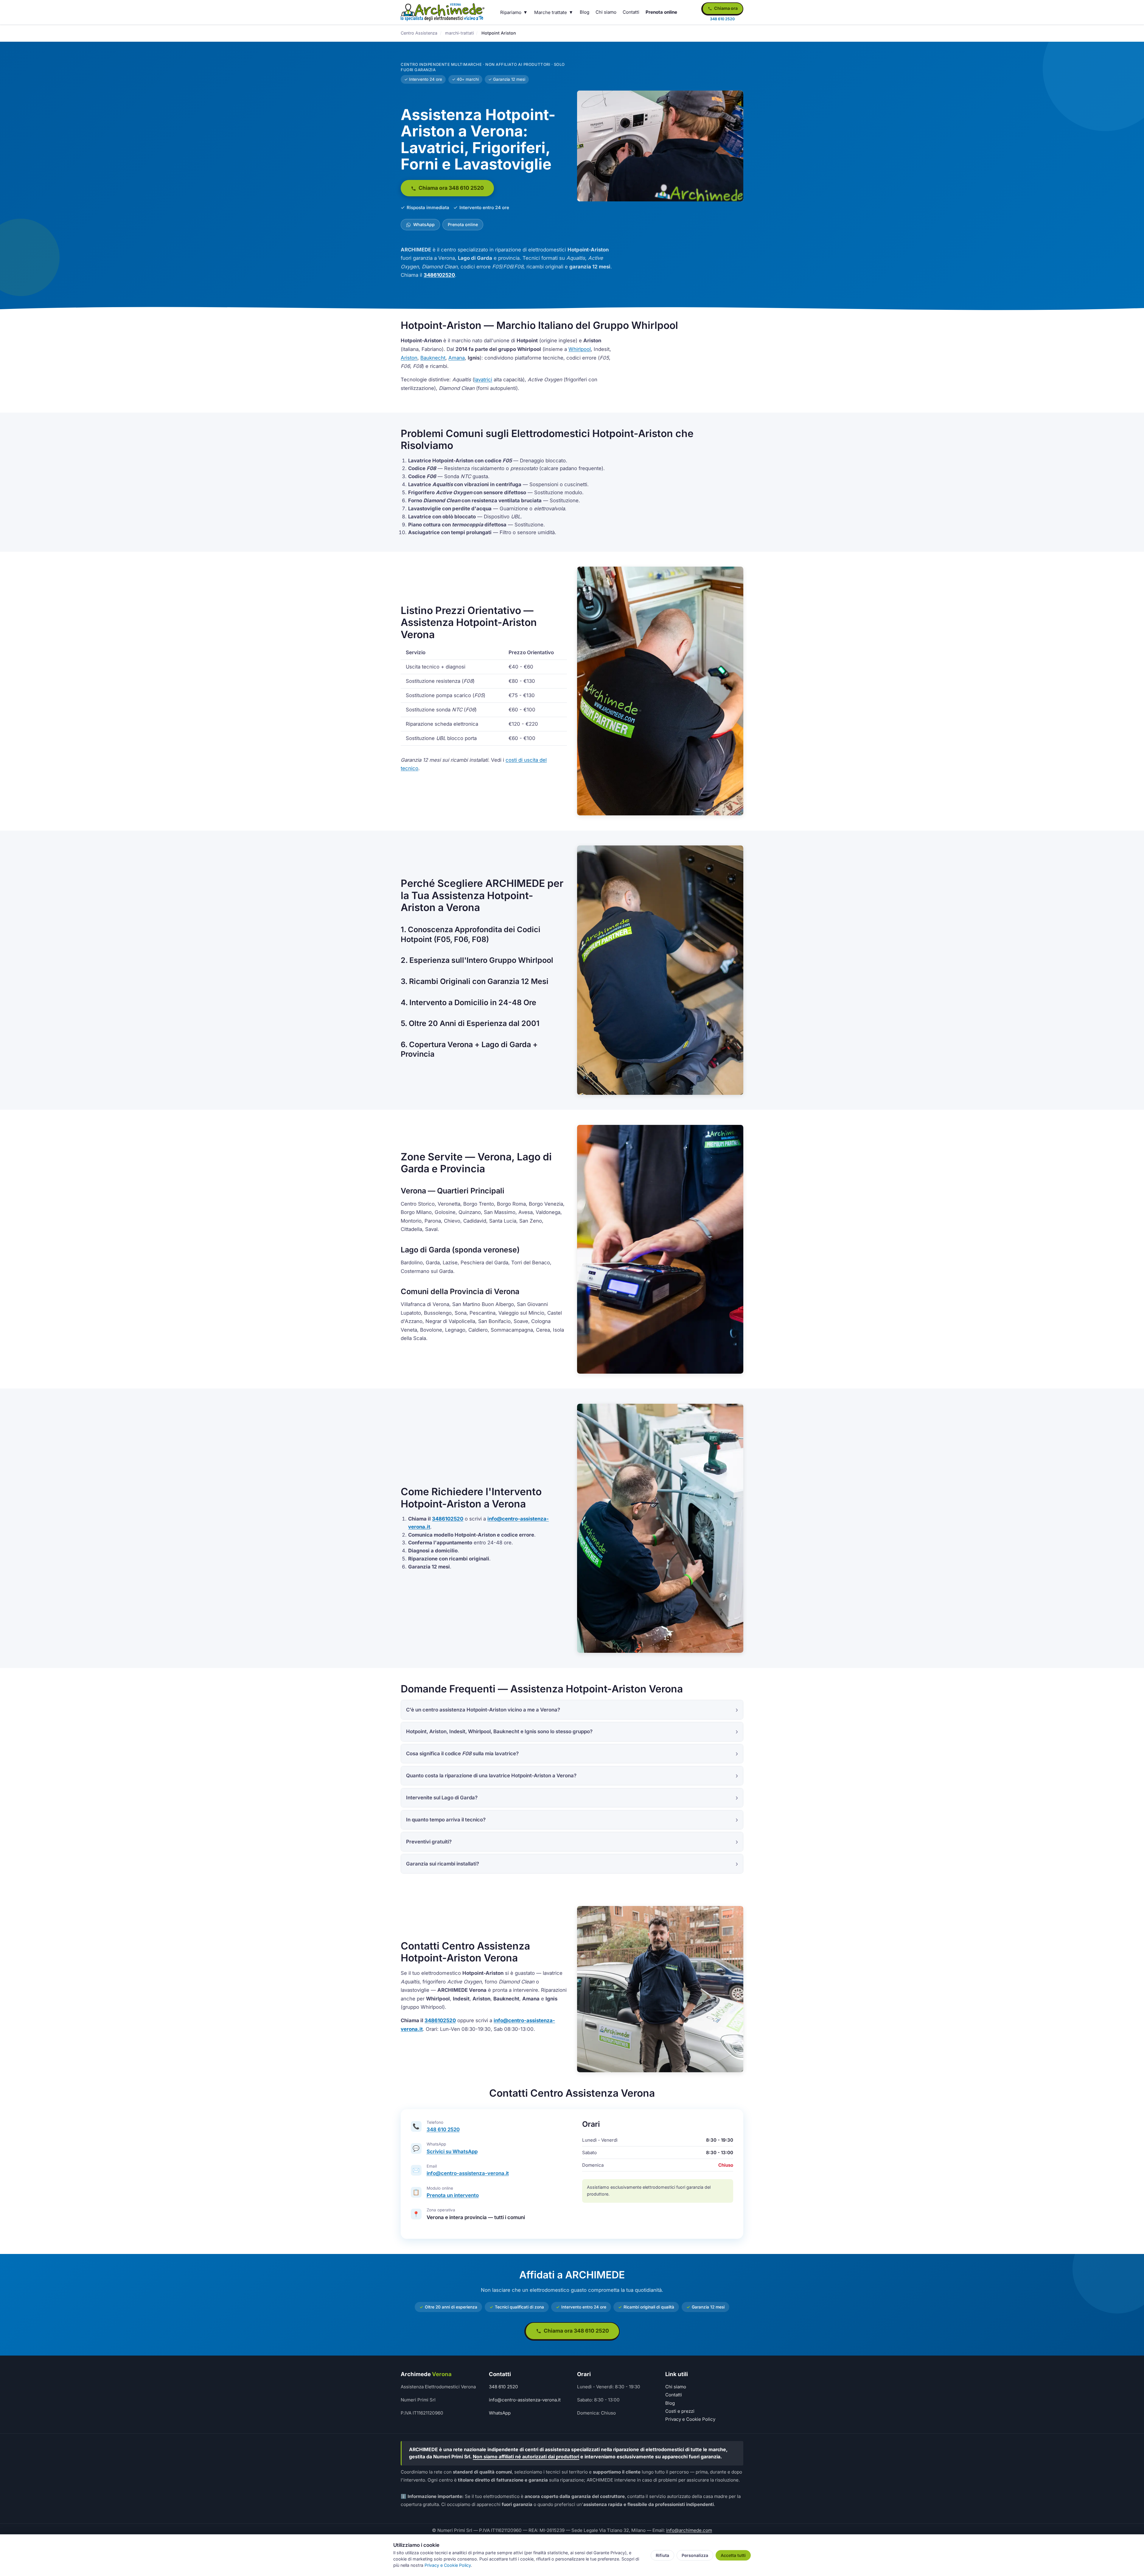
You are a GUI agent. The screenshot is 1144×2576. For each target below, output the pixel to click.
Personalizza (695, 2555)
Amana (457, 358)
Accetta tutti (733, 2555)
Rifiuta (662, 2555)
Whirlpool (580, 349)
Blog (585, 12)
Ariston (409, 358)
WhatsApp (423, 224)
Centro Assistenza (419, 33)
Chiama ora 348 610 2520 (451, 188)
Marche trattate (551, 12)
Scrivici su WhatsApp (452, 2151)
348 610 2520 (443, 2129)
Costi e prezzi (680, 2411)
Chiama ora (725, 8)
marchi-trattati (459, 33)
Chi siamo (606, 12)
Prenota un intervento (453, 2195)
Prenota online (661, 12)
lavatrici (483, 380)
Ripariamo (511, 12)
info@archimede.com (689, 2530)
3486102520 (439, 275)
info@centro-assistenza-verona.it (468, 2173)
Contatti (631, 12)
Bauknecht (433, 358)
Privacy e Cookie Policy (690, 2419)
